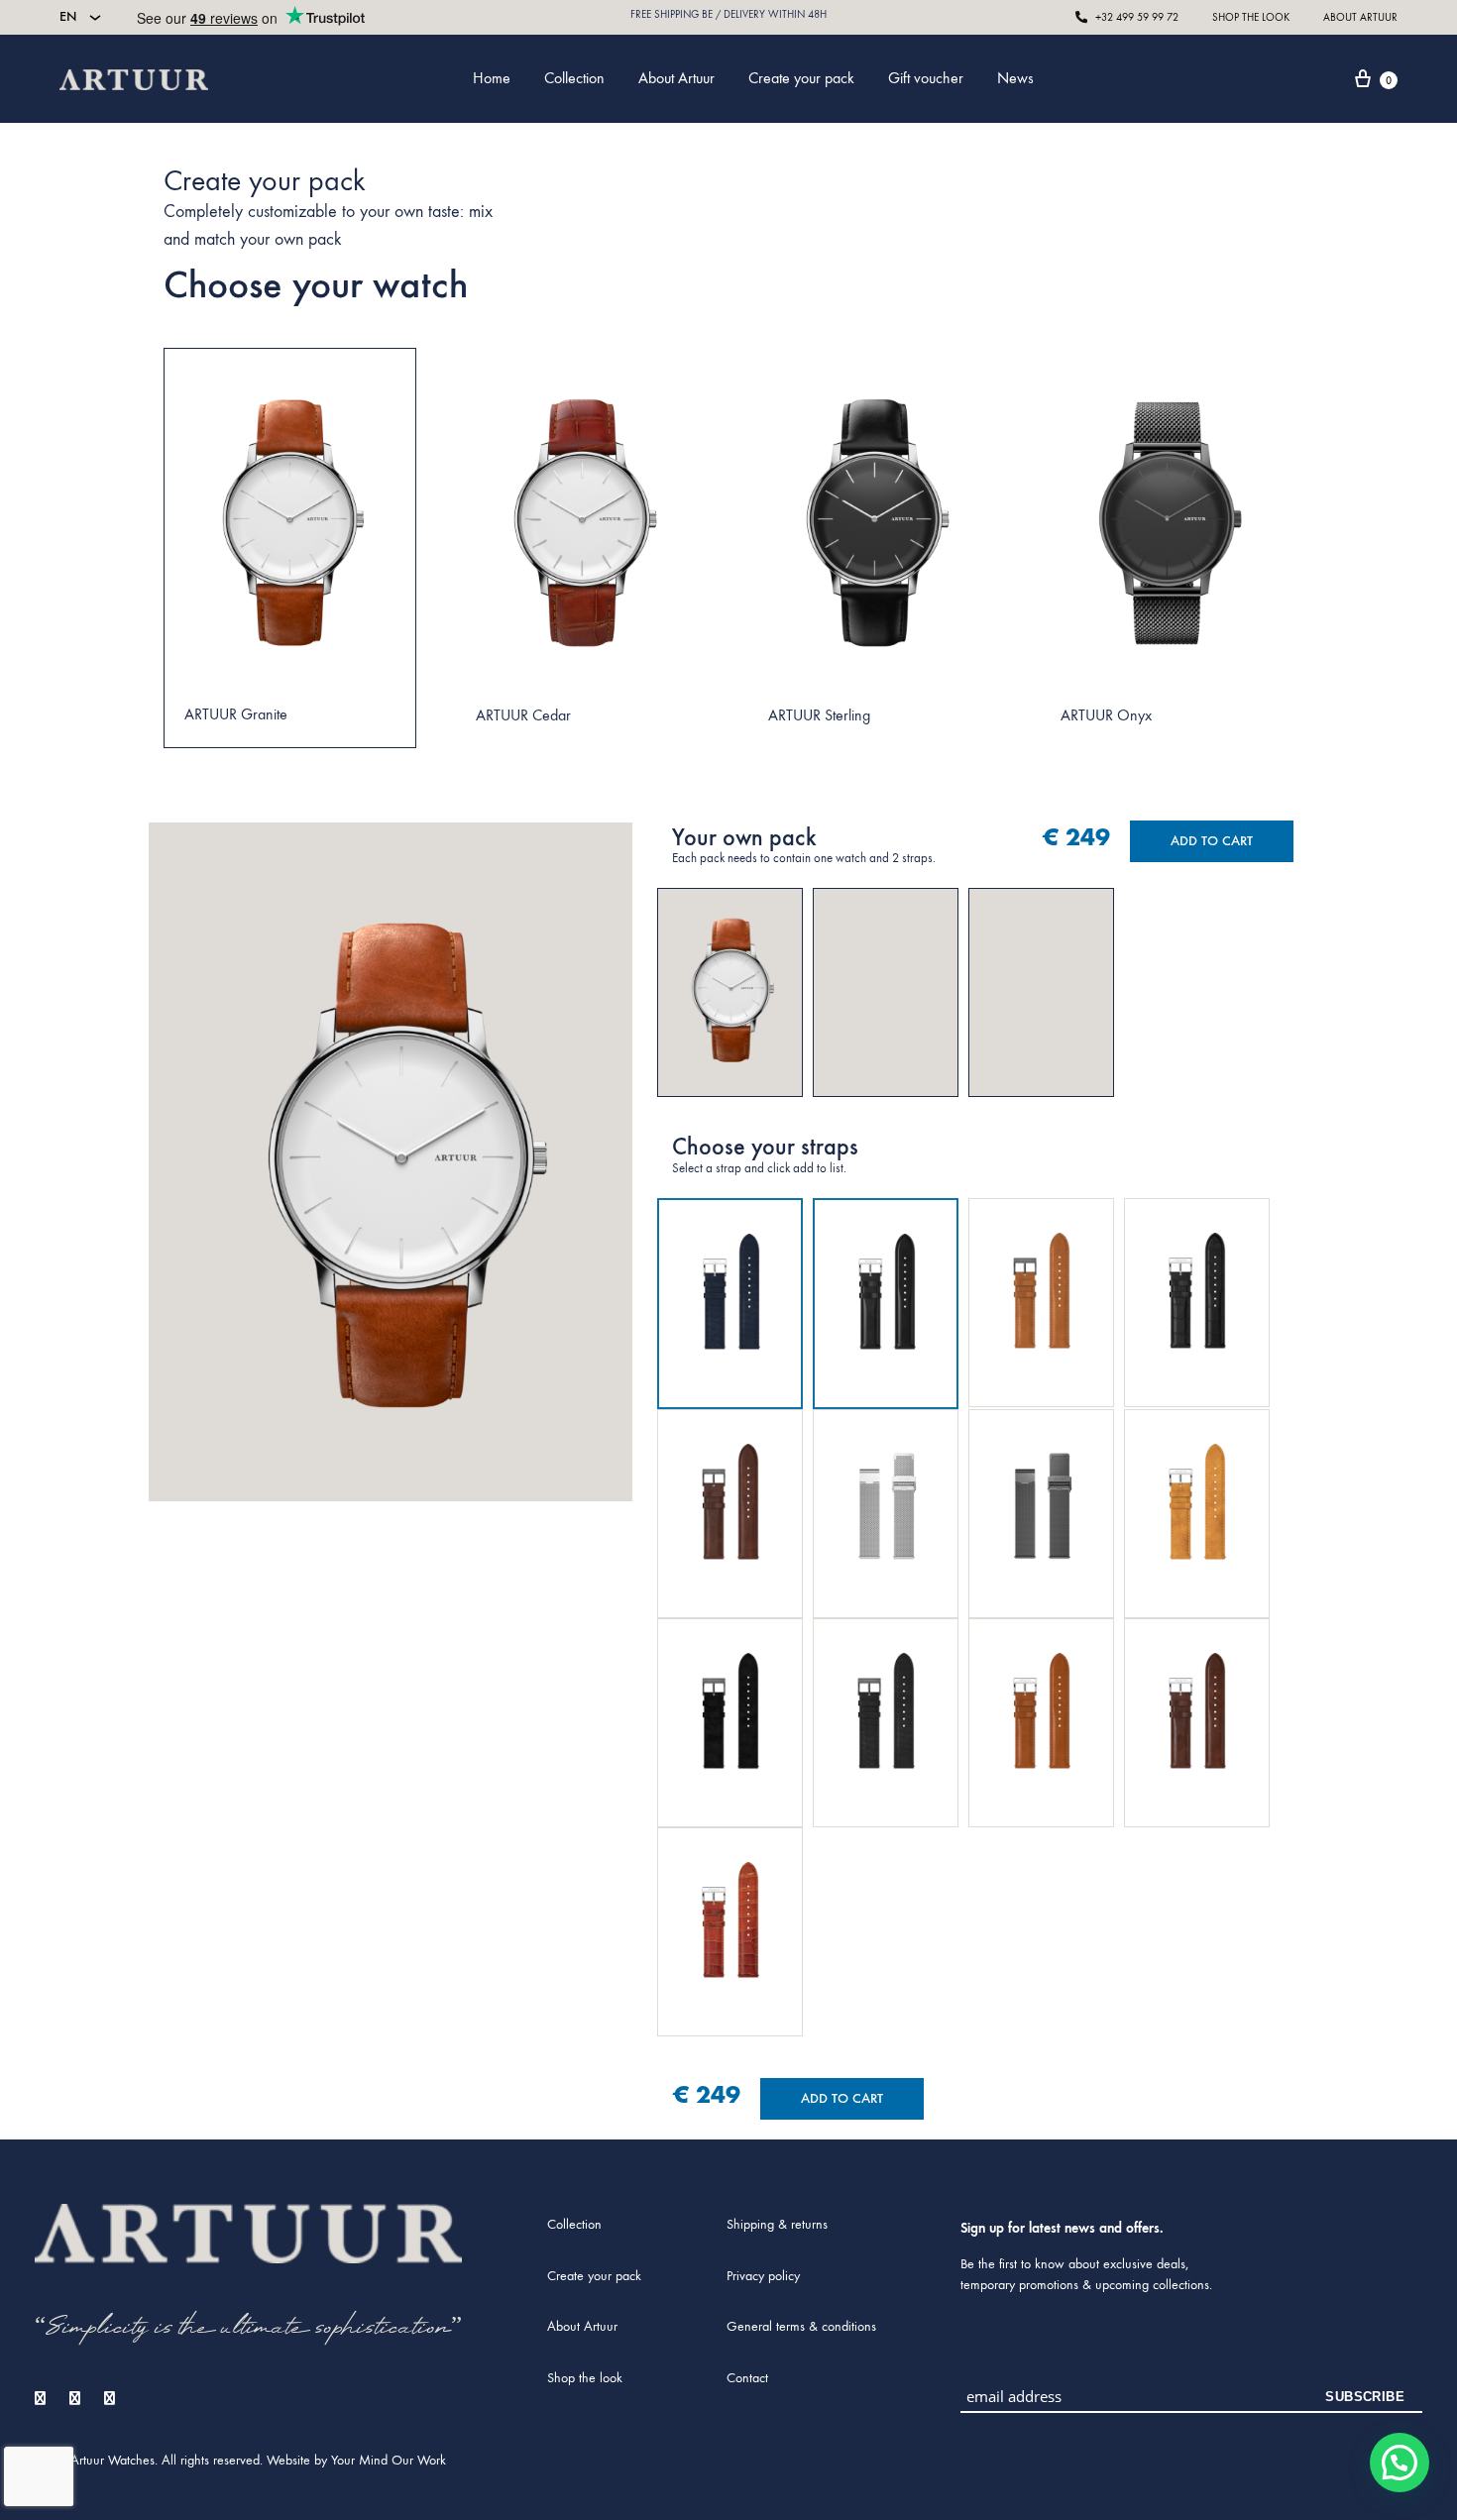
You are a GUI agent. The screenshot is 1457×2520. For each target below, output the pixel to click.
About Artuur (676, 78)
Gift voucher (926, 78)
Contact (747, 2378)
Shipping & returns (777, 2224)
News (1015, 78)
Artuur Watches (112, 2460)
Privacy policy (763, 2276)
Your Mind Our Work (389, 2460)
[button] (1400, 2463)
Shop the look (585, 2378)
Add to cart (1212, 841)
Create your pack (801, 78)
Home (492, 78)
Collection (574, 78)
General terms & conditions (801, 2326)
